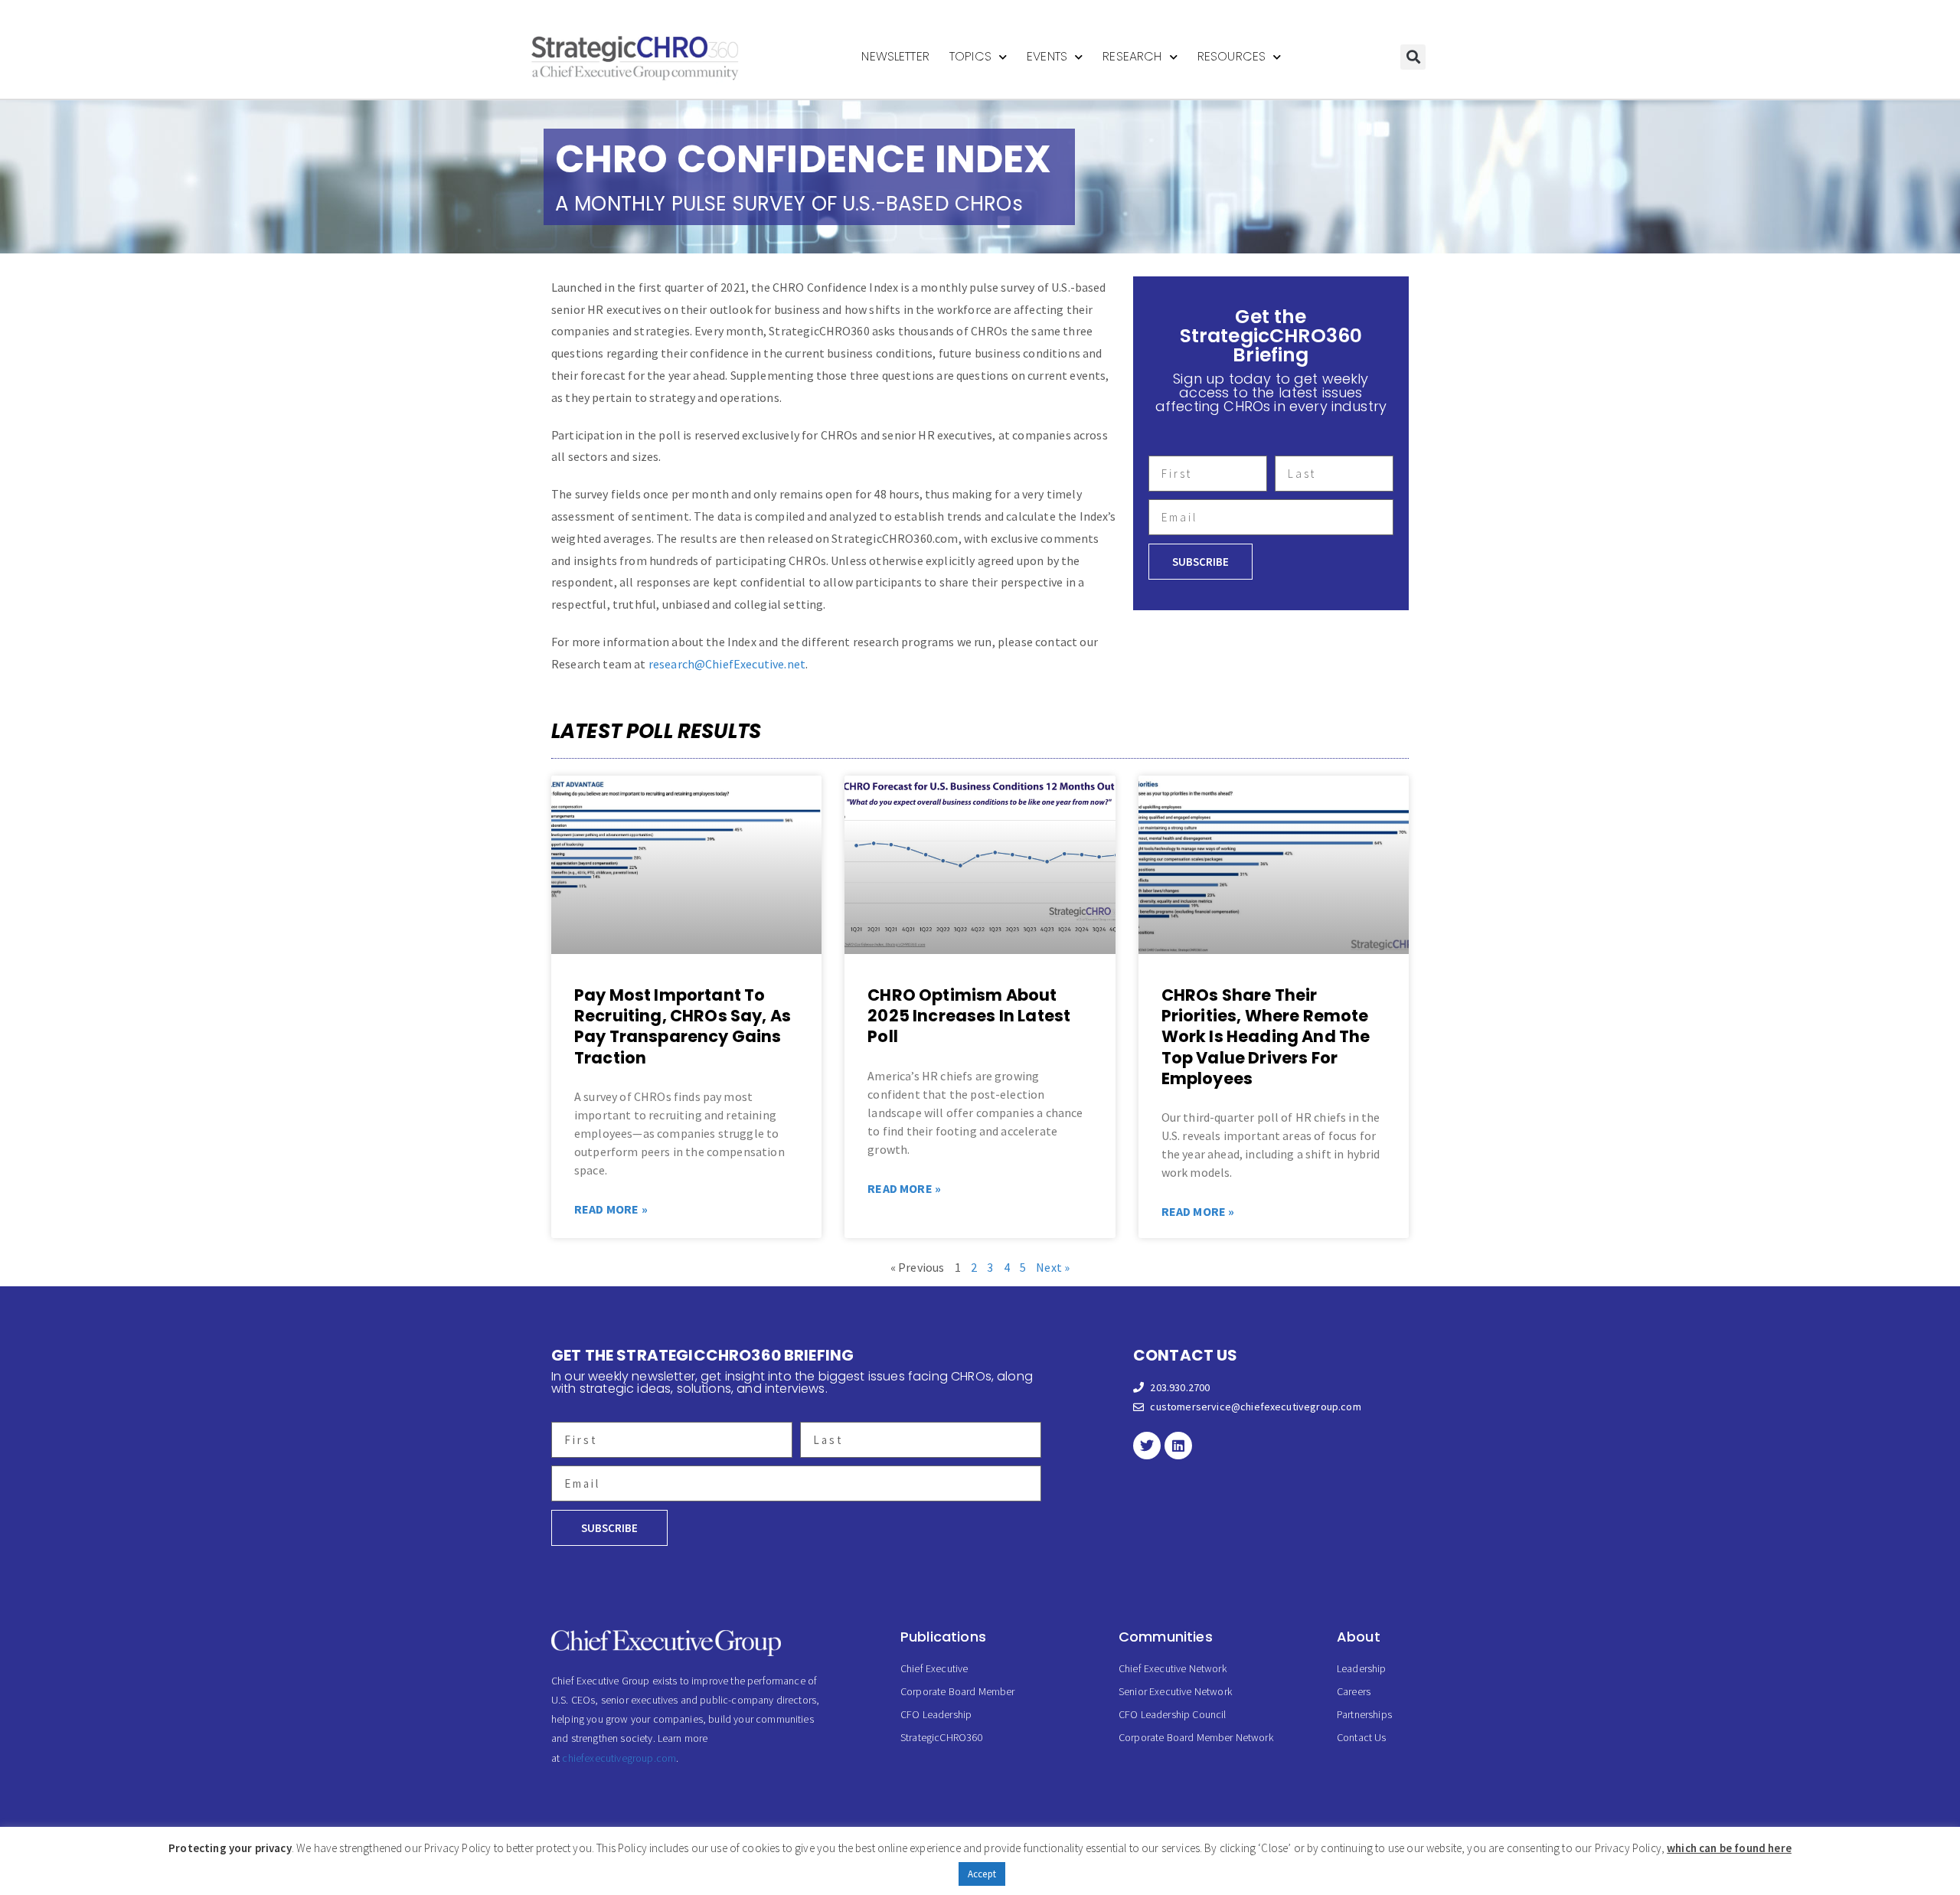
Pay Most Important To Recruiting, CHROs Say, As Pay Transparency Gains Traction (683, 1026)
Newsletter (895, 56)
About (1359, 1637)
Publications (943, 1637)
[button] (1413, 57)
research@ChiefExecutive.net (727, 664)
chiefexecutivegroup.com (619, 1758)
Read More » (611, 1209)
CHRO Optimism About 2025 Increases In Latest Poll (969, 1016)
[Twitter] (1147, 1446)
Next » (1053, 1267)
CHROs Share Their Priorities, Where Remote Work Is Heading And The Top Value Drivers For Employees (1266, 1037)
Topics (970, 56)
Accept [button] (982, 1874)
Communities (1166, 1637)
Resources (1232, 56)
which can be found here (1729, 1848)
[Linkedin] (1178, 1446)
